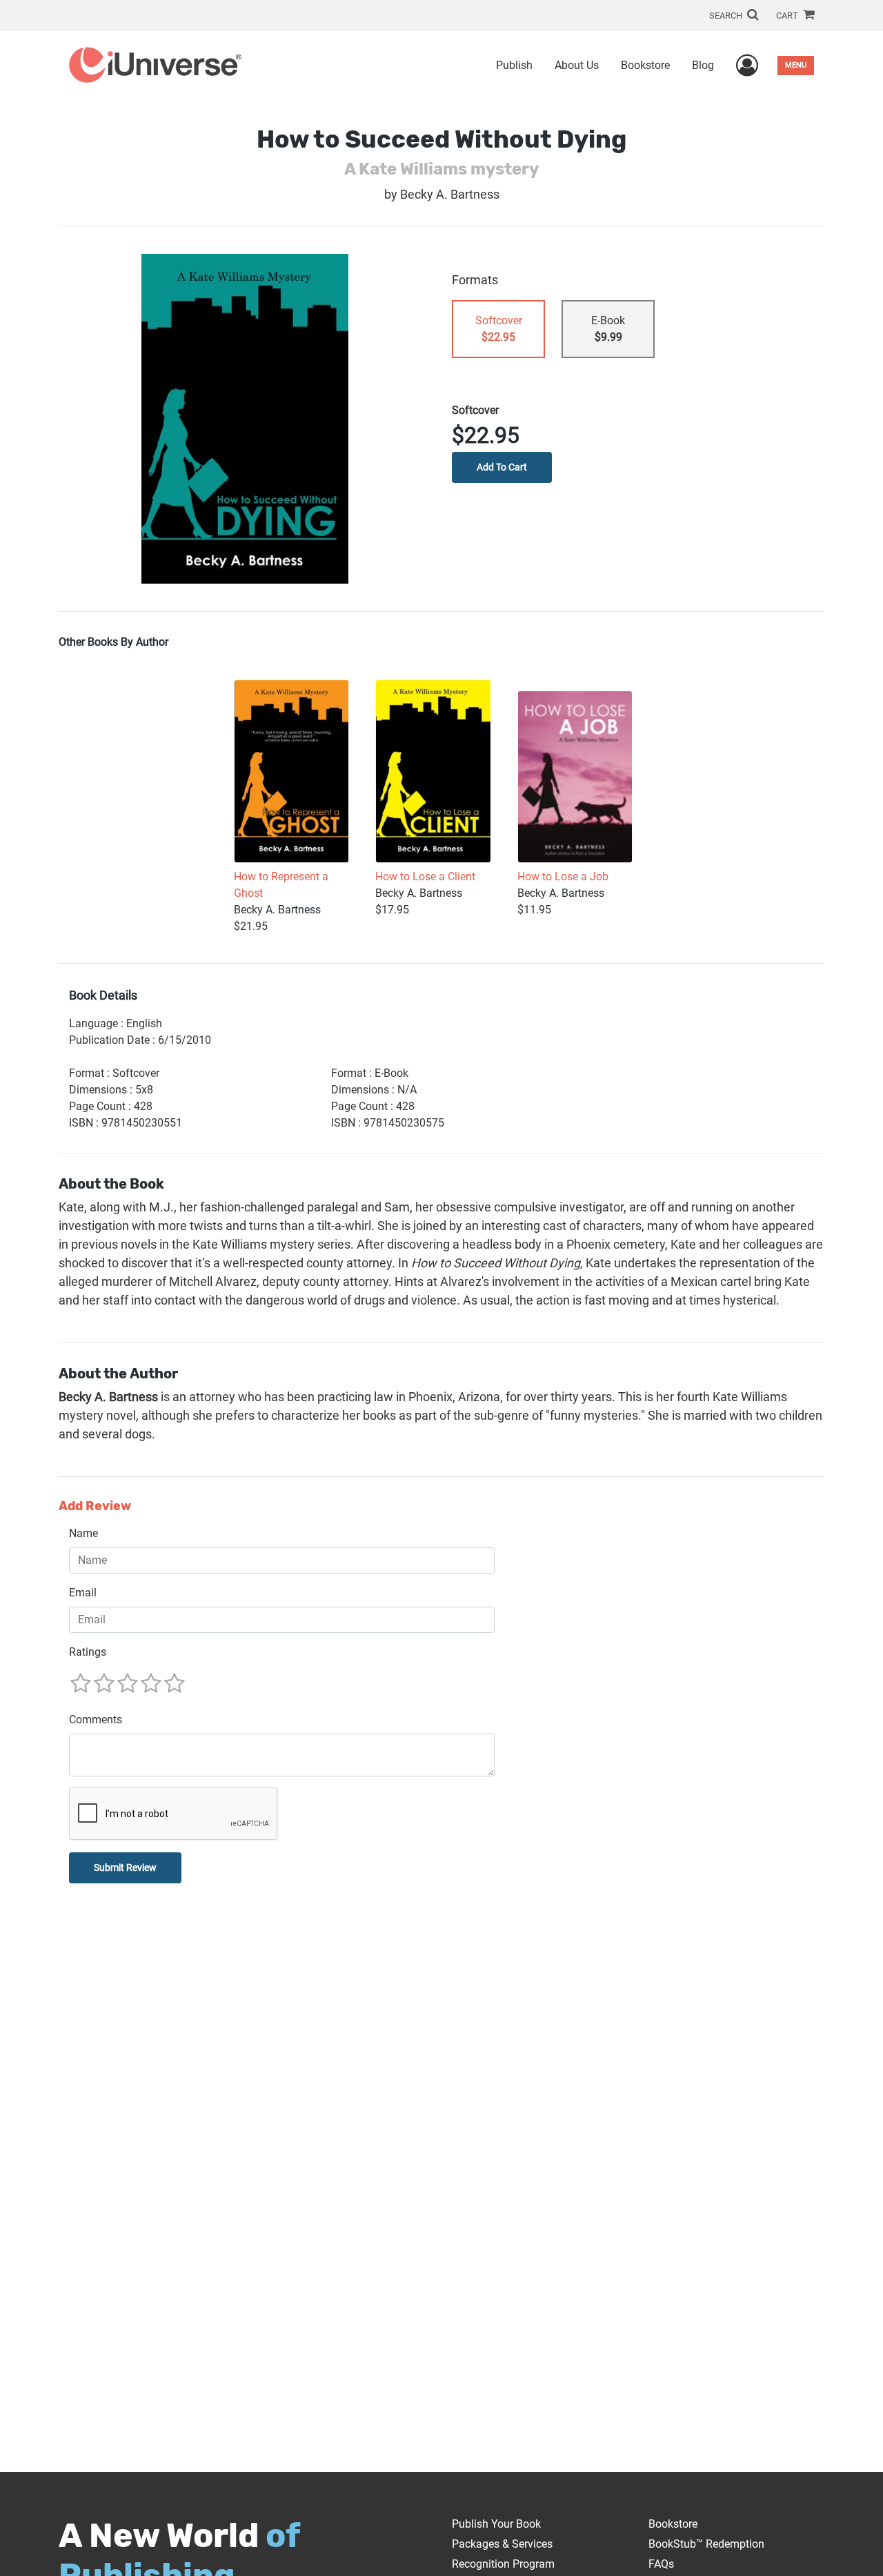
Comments (96, 1720)
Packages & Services (502, 2544)
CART (788, 16)
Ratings (88, 1652)
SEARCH (727, 16)
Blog (703, 65)
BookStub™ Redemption (706, 2544)
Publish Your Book (496, 2524)
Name (83, 1533)
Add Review (95, 1506)
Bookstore (645, 65)
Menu (796, 65)
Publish (514, 65)
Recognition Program (503, 2564)
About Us (577, 65)
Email (83, 1593)
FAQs (661, 2564)
